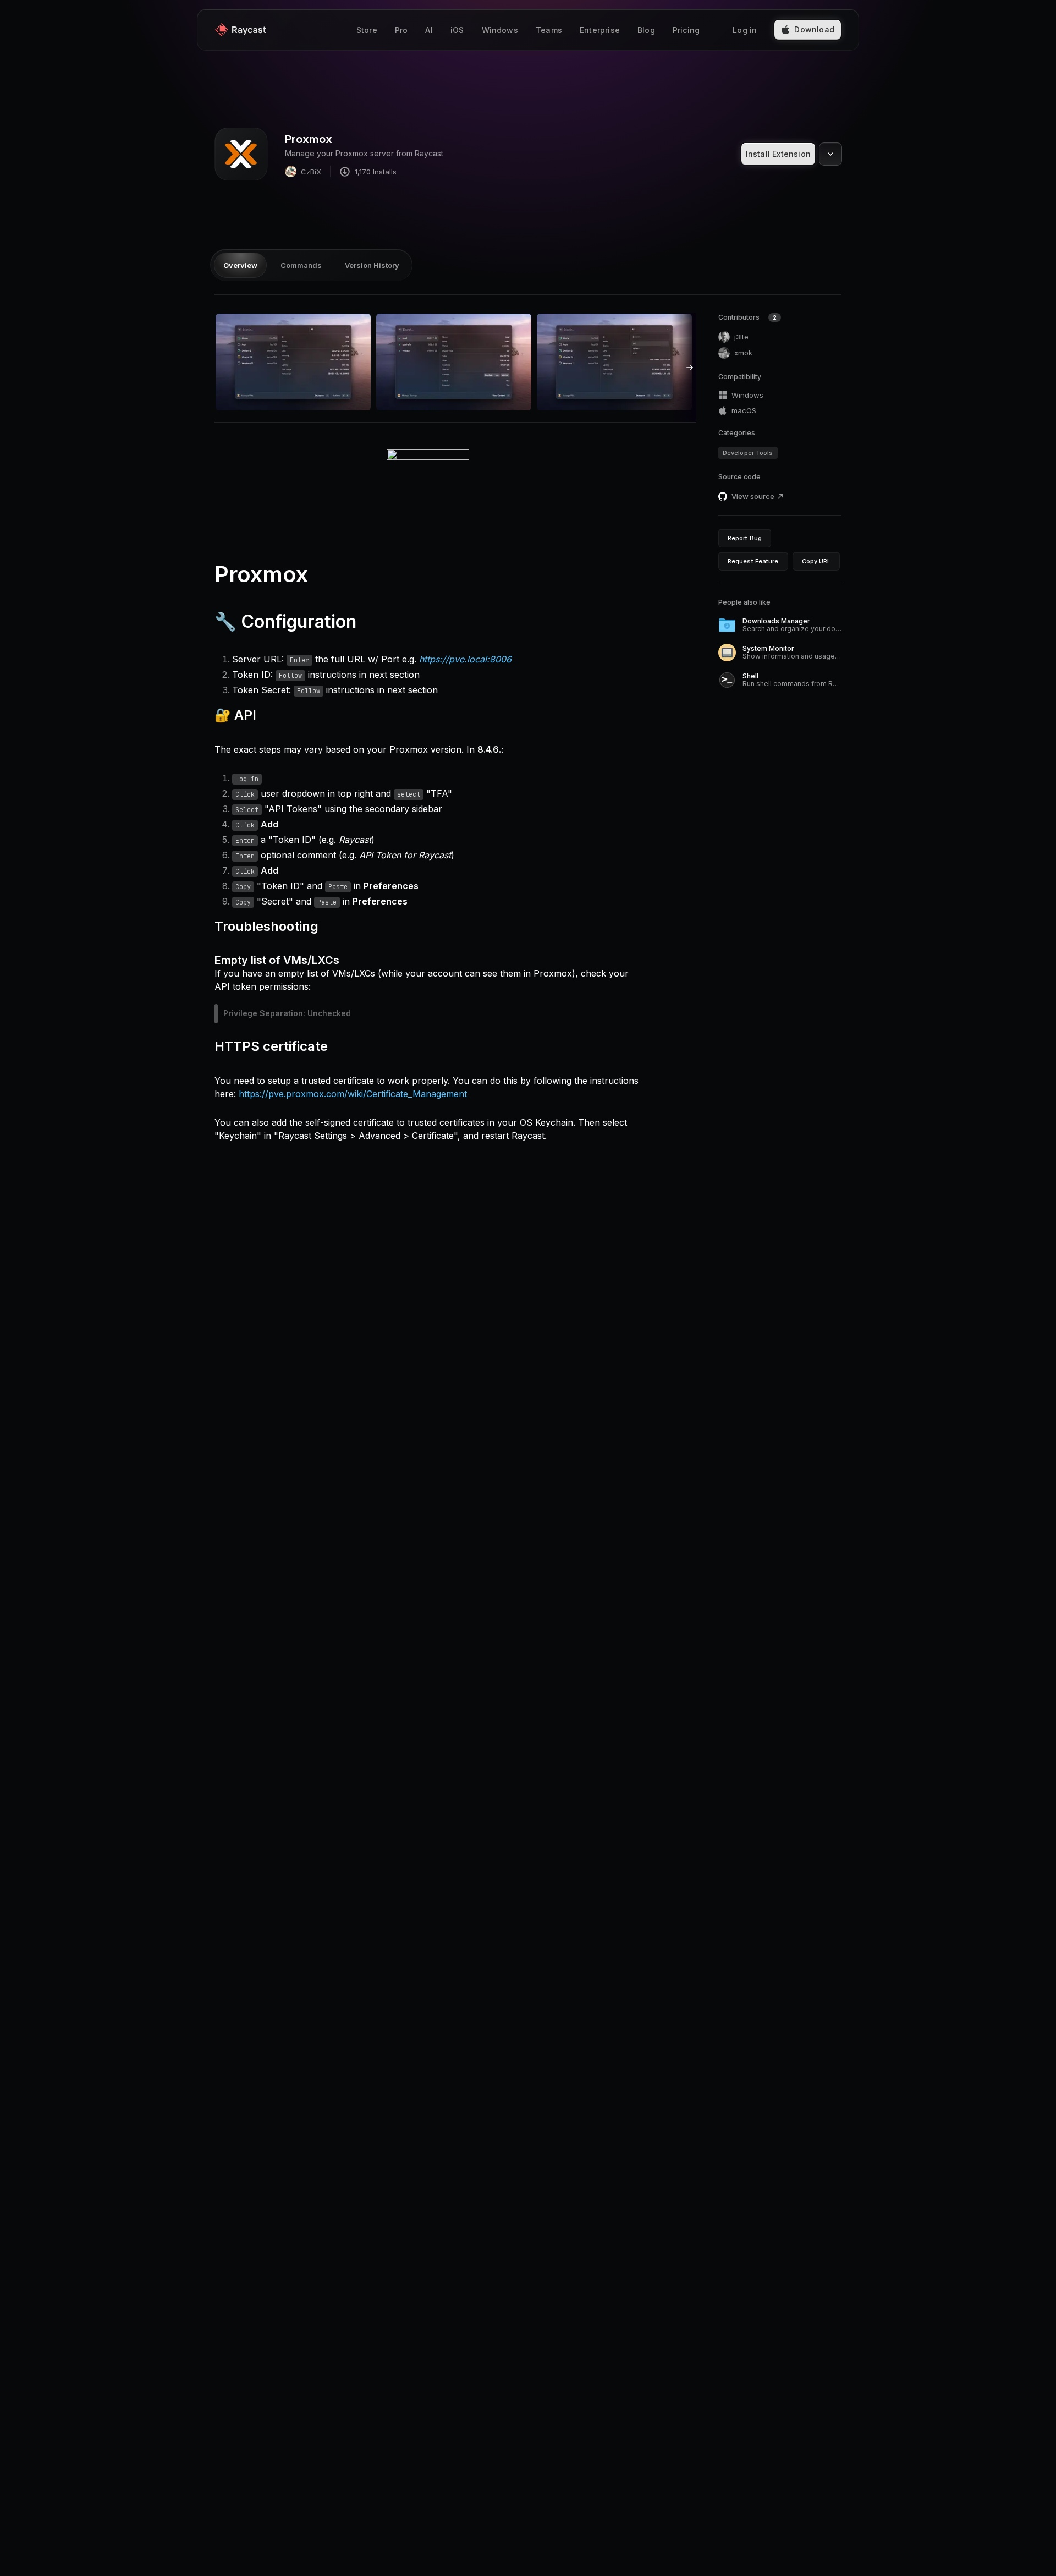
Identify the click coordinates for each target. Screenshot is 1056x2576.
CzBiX (311, 172)
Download (814, 29)
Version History (372, 265)
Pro (402, 30)
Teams (549, 30)
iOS (457, 30)
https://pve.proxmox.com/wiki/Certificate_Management (353, 1094)
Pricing (686, 30)
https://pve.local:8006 (465, 659)
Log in (745, 30)
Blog (646, 30)
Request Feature (753, 561)
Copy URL (816, 561)
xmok (743, 353)
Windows (500, 30)
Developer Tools (748, 453)
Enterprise (600, 30)
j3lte (741, 337)
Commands (301, 265)
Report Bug (745, 538)
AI (429, 30)
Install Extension (778, 154)
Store (367, 30)
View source (753, 496)
